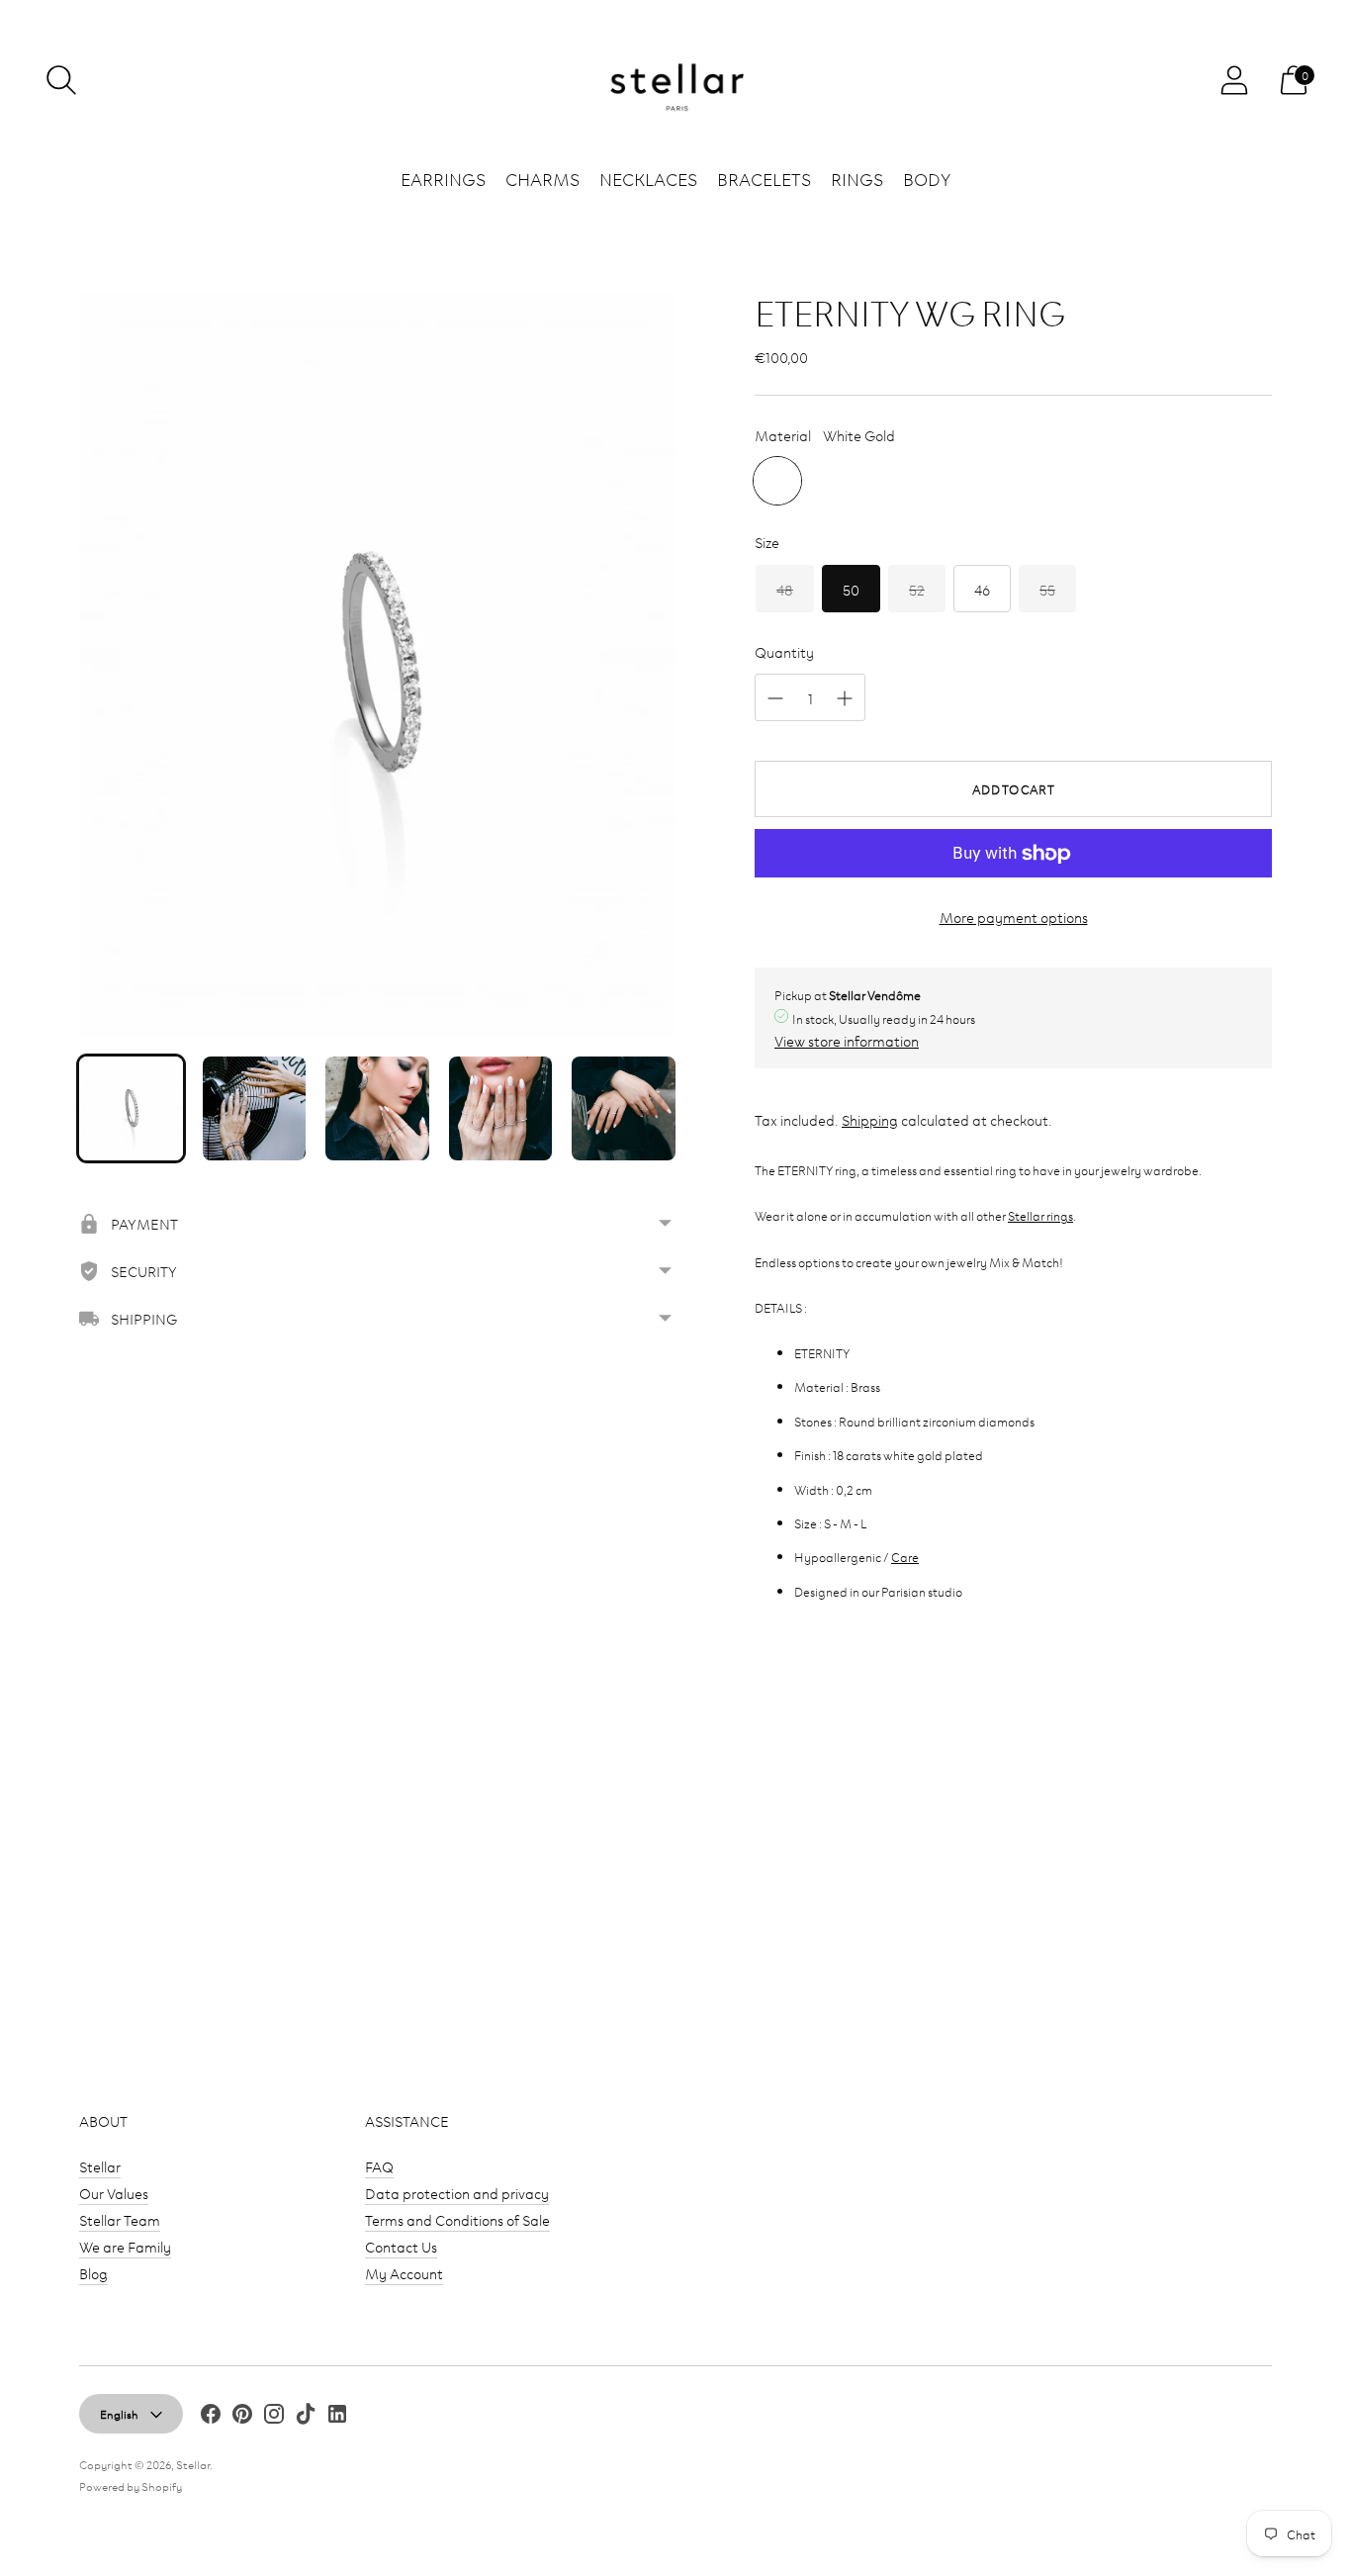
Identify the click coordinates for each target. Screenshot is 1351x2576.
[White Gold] (777, 481)
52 (917, 589)
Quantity (784, 651)
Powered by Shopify (131, 2485)
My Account (404, 2273)
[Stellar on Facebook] (211, 2416)
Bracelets (764, 178)
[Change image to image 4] (501, 1108)
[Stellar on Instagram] (274, 2416)
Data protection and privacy (457, 2193)
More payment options (1014, 917)
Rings (857, 178)
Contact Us (401, 2246)
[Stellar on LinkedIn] (337, 2416)
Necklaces (648, 178)
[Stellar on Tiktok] (306, 2416)
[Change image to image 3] (377, 1108)
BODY (927, 178)
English (119, 2413)
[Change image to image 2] (255, 1108)
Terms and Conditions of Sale (457, 2219)
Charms (542, 178)
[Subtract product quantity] (775, 698)
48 (785, 589)
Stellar (100, 2166)
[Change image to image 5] (624, 1108)
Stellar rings (1040, 1215)
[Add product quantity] (845, 698)
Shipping (870, 1119)
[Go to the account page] (1234, 80)
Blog (93, 2273)
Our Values (114, 2193)
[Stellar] (675, 81)
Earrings (443, 178)
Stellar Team (120, 2219)
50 (851, 589)
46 (982, 589)
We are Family (125, 2246)
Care (905, 1556)
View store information (847, 1040)
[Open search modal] (61, 80)
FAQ (379, 2166)
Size (767, 542)
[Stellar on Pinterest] (242, 2416)
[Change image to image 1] (131, 1108)
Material (783, 435)
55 (1047, 589)
